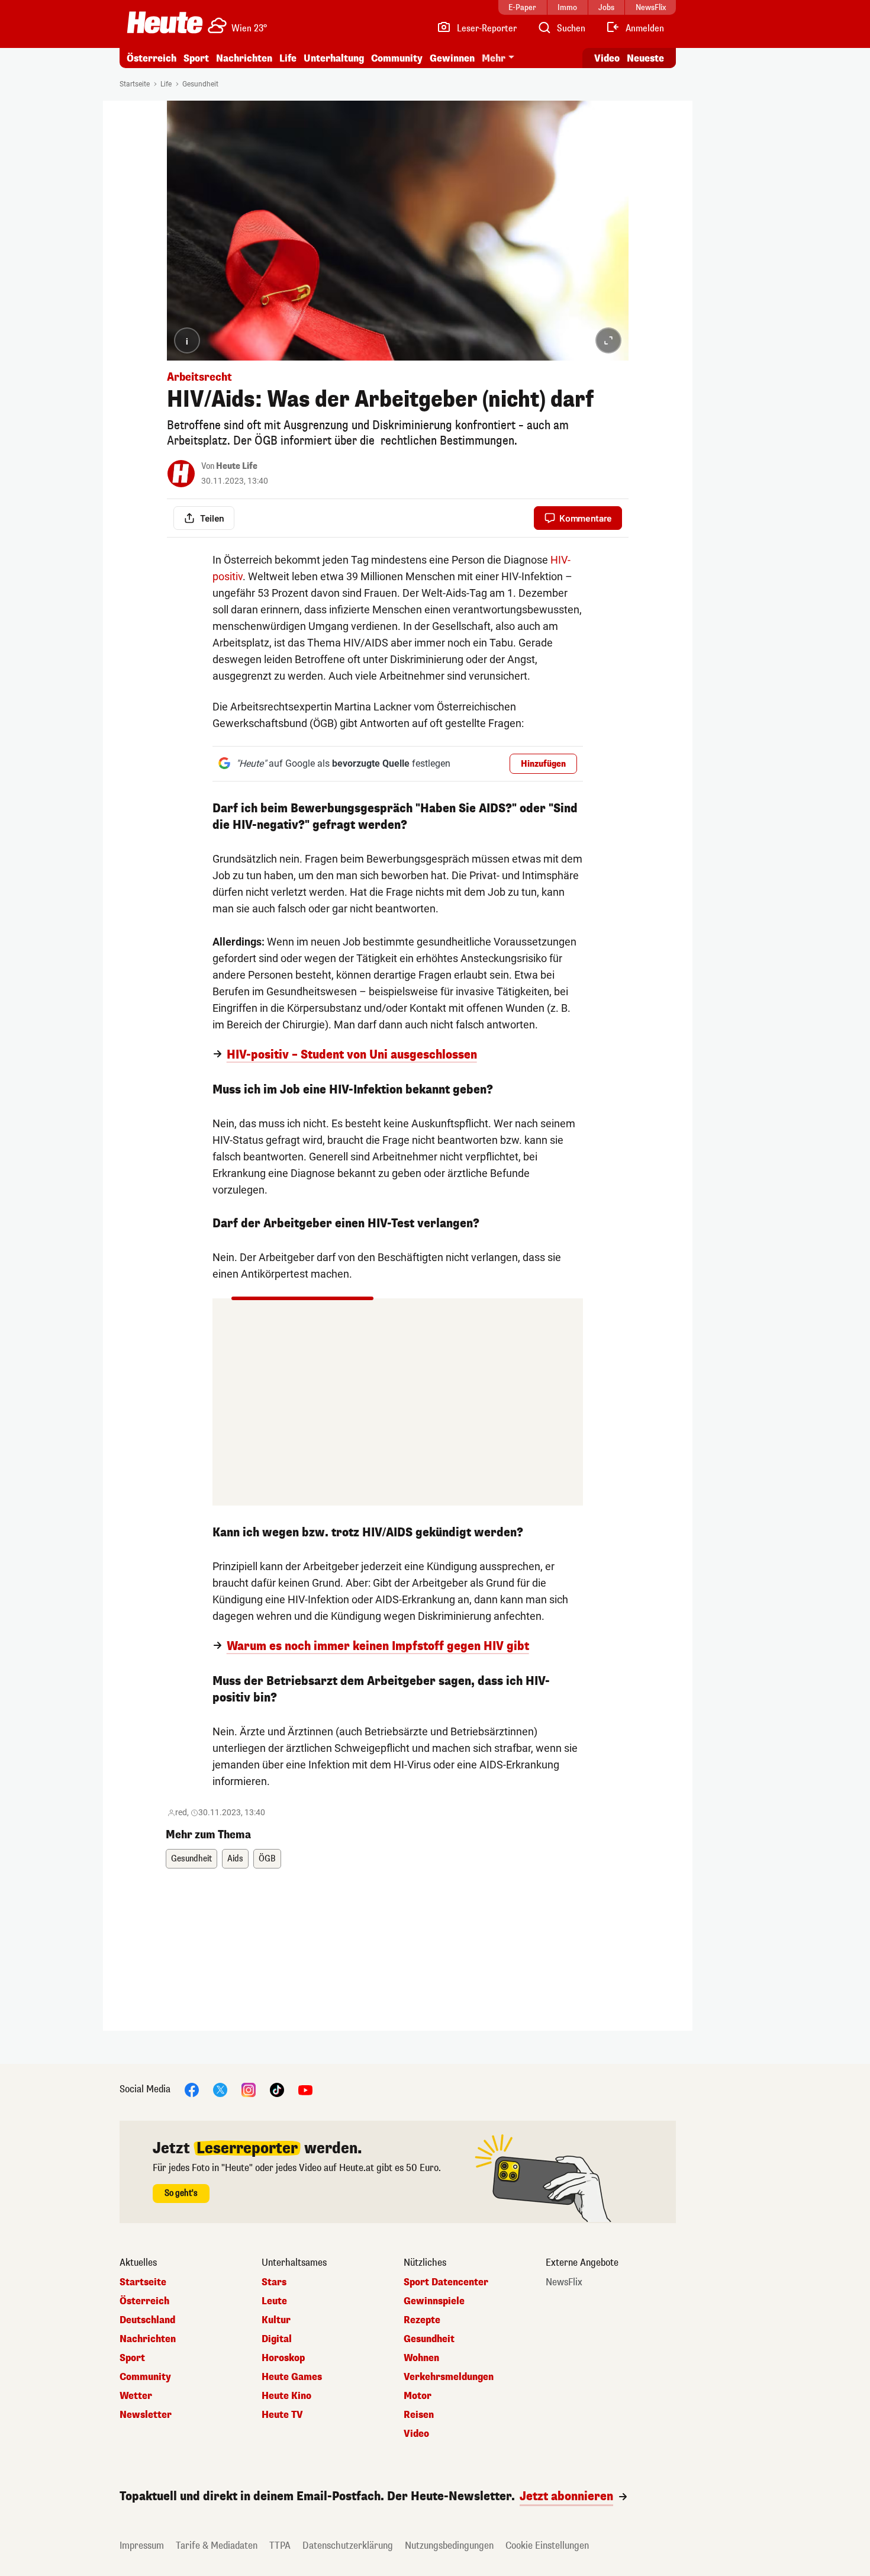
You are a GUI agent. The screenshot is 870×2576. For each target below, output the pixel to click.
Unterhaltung (334, 58)
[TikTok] (277, 2089)
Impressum (142, 2546)
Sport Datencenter (446, 2282)
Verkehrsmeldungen (449, 2377)
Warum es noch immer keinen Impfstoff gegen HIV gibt (378, 1646)
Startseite (135, 84)
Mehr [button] (494, 58)
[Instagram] (249, 2089)
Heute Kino (286, 2396)
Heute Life (237, 466)
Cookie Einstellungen (547, 2546)
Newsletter (146, 2415)
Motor (418, 2396)
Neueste (645, 58)
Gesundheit (200, 84)
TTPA (280, 2546)
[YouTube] (305, 2089)
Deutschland (147, 2320)
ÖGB (267, 1859)
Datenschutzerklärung (348, 2546)
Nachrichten (148, 2339)
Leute (274, 2301)
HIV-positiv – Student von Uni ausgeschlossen (352, 1055)
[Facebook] (192, 2089)
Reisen (419, 2415)
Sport (196, 58)
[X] (220, 2089)
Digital (277, 2339)
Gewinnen (452, 58)
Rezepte (422, 2320)
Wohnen (421, 2358)
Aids (235, 1859)
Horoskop (283, 2358)
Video (607, 58)
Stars (274, 2282)
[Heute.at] (165, 22)
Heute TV (282, 2415)
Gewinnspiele (434, 2301)
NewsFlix (564, 2282)
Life (288, 58)
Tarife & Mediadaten (217, 2546)
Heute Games (292, 2377)
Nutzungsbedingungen (449, 2546)
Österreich (152, 58)
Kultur (276, 2320)
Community (397, 58)
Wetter (136, 2396)
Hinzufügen (543, 764)
